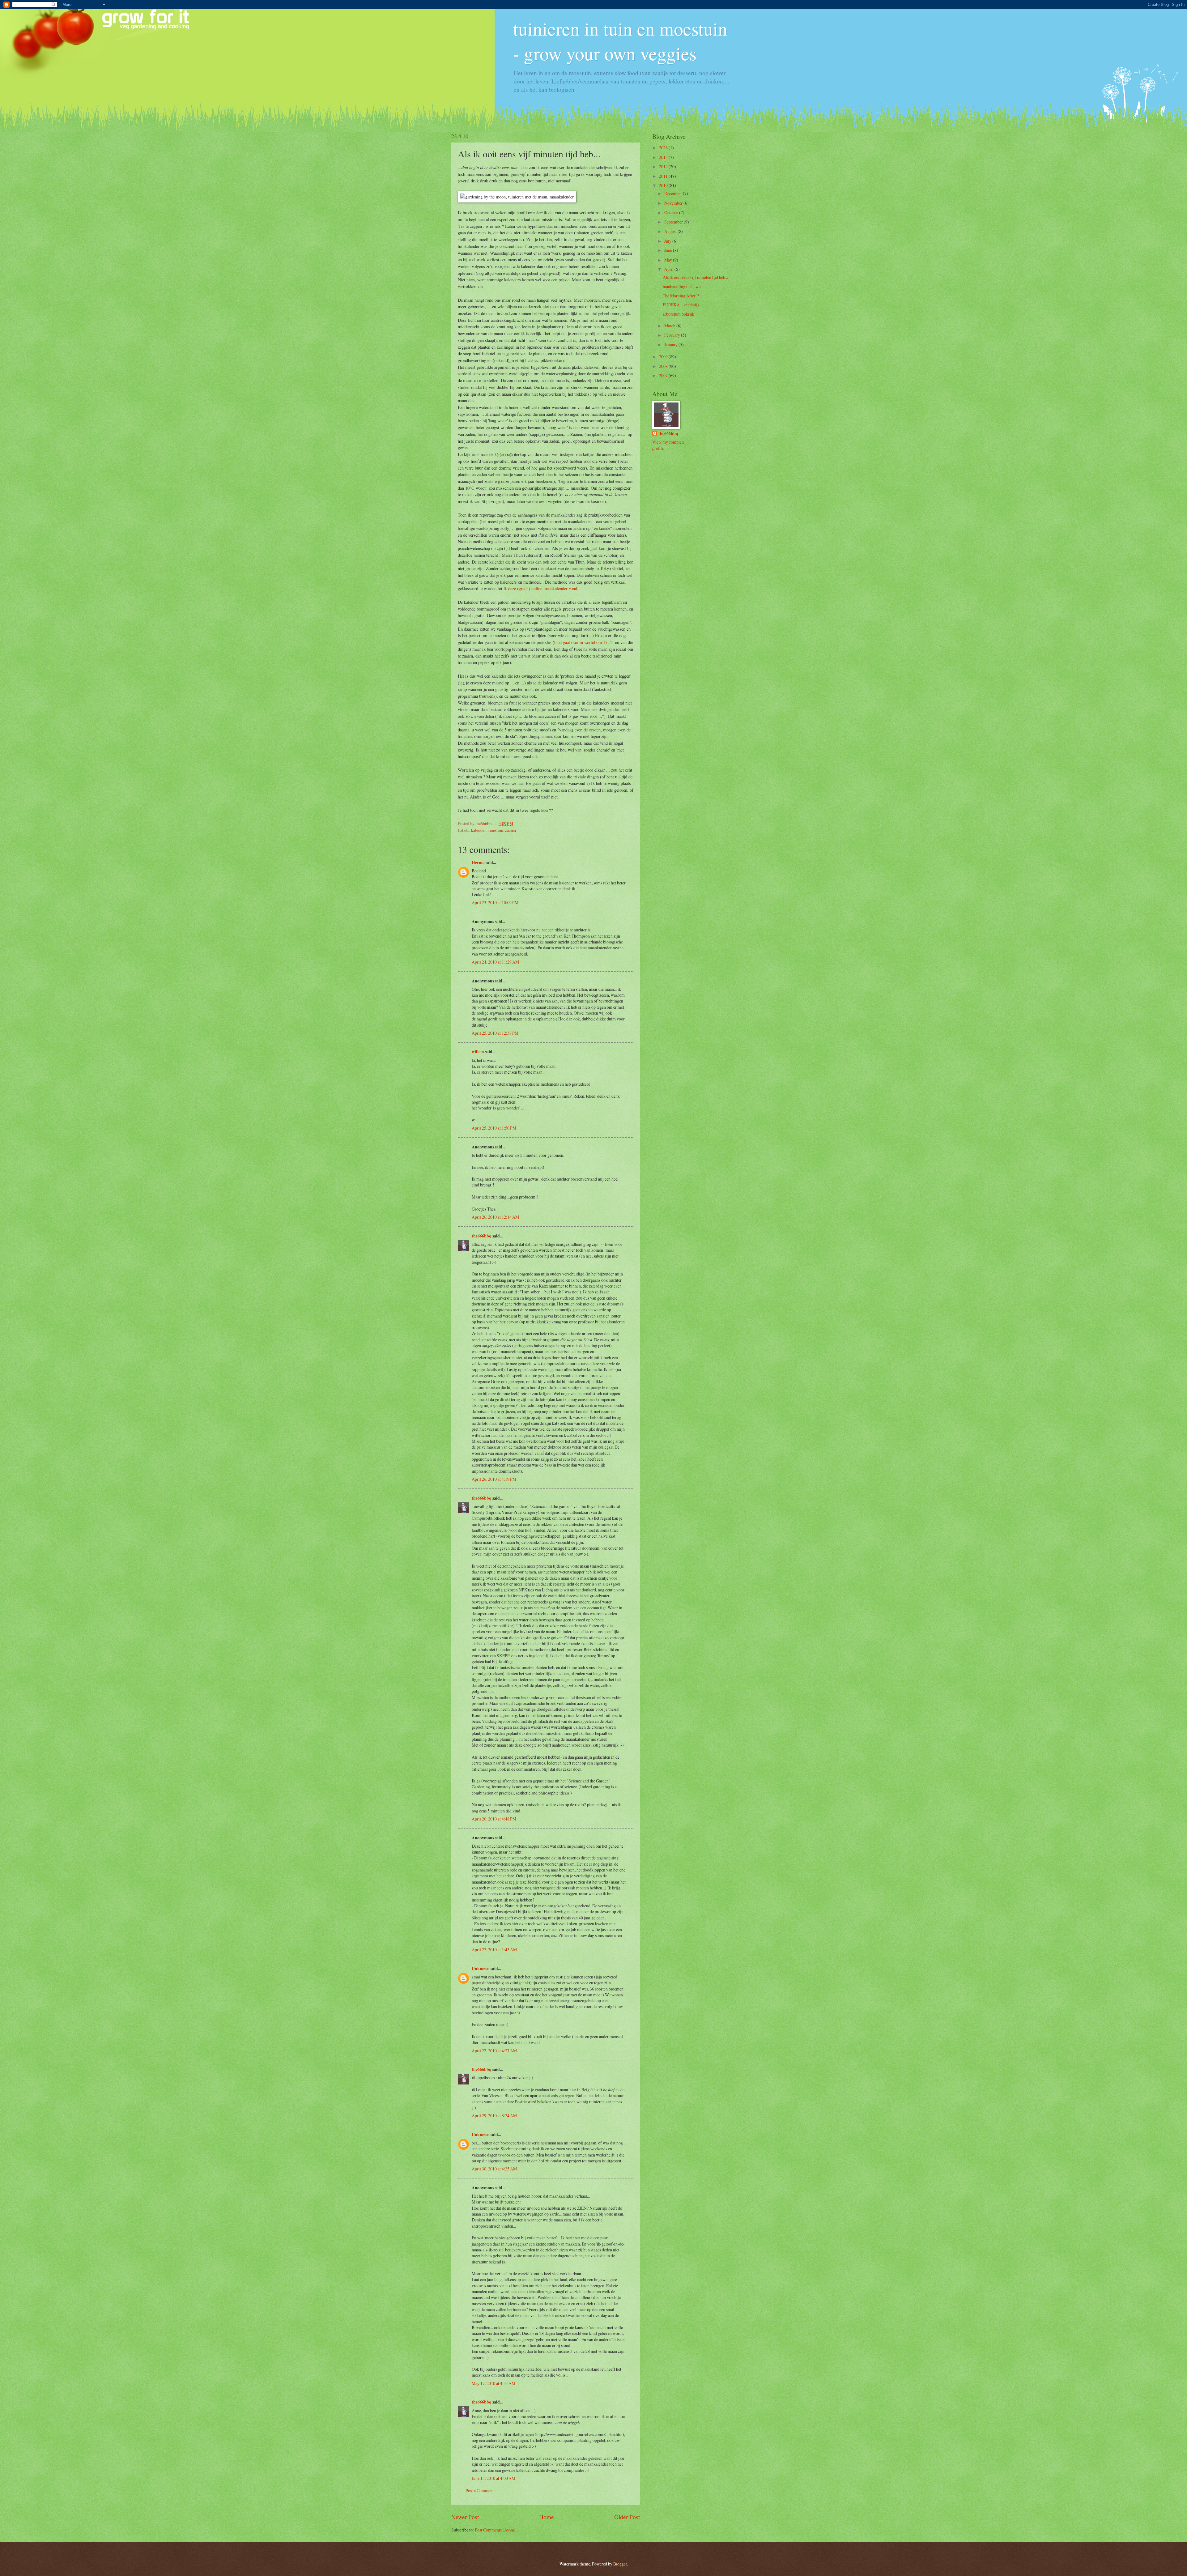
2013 (664, 157)
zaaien (511, 830)
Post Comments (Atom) (495, 2530)
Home (547, 2517)
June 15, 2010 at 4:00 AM (494, 2478)
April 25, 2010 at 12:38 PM (495, 1033)
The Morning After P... (682, 296)
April (669, 269)
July (668, 241)
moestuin (495, 830)
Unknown (481, 1969)
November (674, 203)
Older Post (627, 2517)
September (674, 222)
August (671, 231)
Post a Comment (480, 2491)
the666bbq (482, 1236)
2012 (664, 166)
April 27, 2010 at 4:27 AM (494, 2051)
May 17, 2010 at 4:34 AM (494, 2383)
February (673, 335)
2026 (664, 148)
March (670, 326)
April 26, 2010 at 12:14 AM (495, 1217)
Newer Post (465, 2517)
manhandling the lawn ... (684, 286)
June (669, 250)
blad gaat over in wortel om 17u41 (584, 642)
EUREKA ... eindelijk (681, 305)
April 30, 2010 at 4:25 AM (494, 2169)
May (669, 260)
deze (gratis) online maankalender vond (543, 588)
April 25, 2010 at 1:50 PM (494, 1128)
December (674, 193)
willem (478, 1052)
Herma (478, 862)
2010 (664, 185)
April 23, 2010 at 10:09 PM (495, 903)
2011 (664, 176)
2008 (664, 366)
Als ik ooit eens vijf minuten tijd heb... (695, 277)
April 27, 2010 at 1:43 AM (494, 1950)
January (671, 345)
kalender (478, 830)
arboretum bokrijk (679, 314)
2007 (664, 375)
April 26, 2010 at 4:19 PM (494, 1479)
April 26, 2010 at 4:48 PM (494, 1819)
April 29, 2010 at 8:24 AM (494, 2116)
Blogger (620, 2564)
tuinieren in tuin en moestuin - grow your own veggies (620, 41)
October (672, 213)
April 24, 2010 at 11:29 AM (495, 962)
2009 (664, 357)
